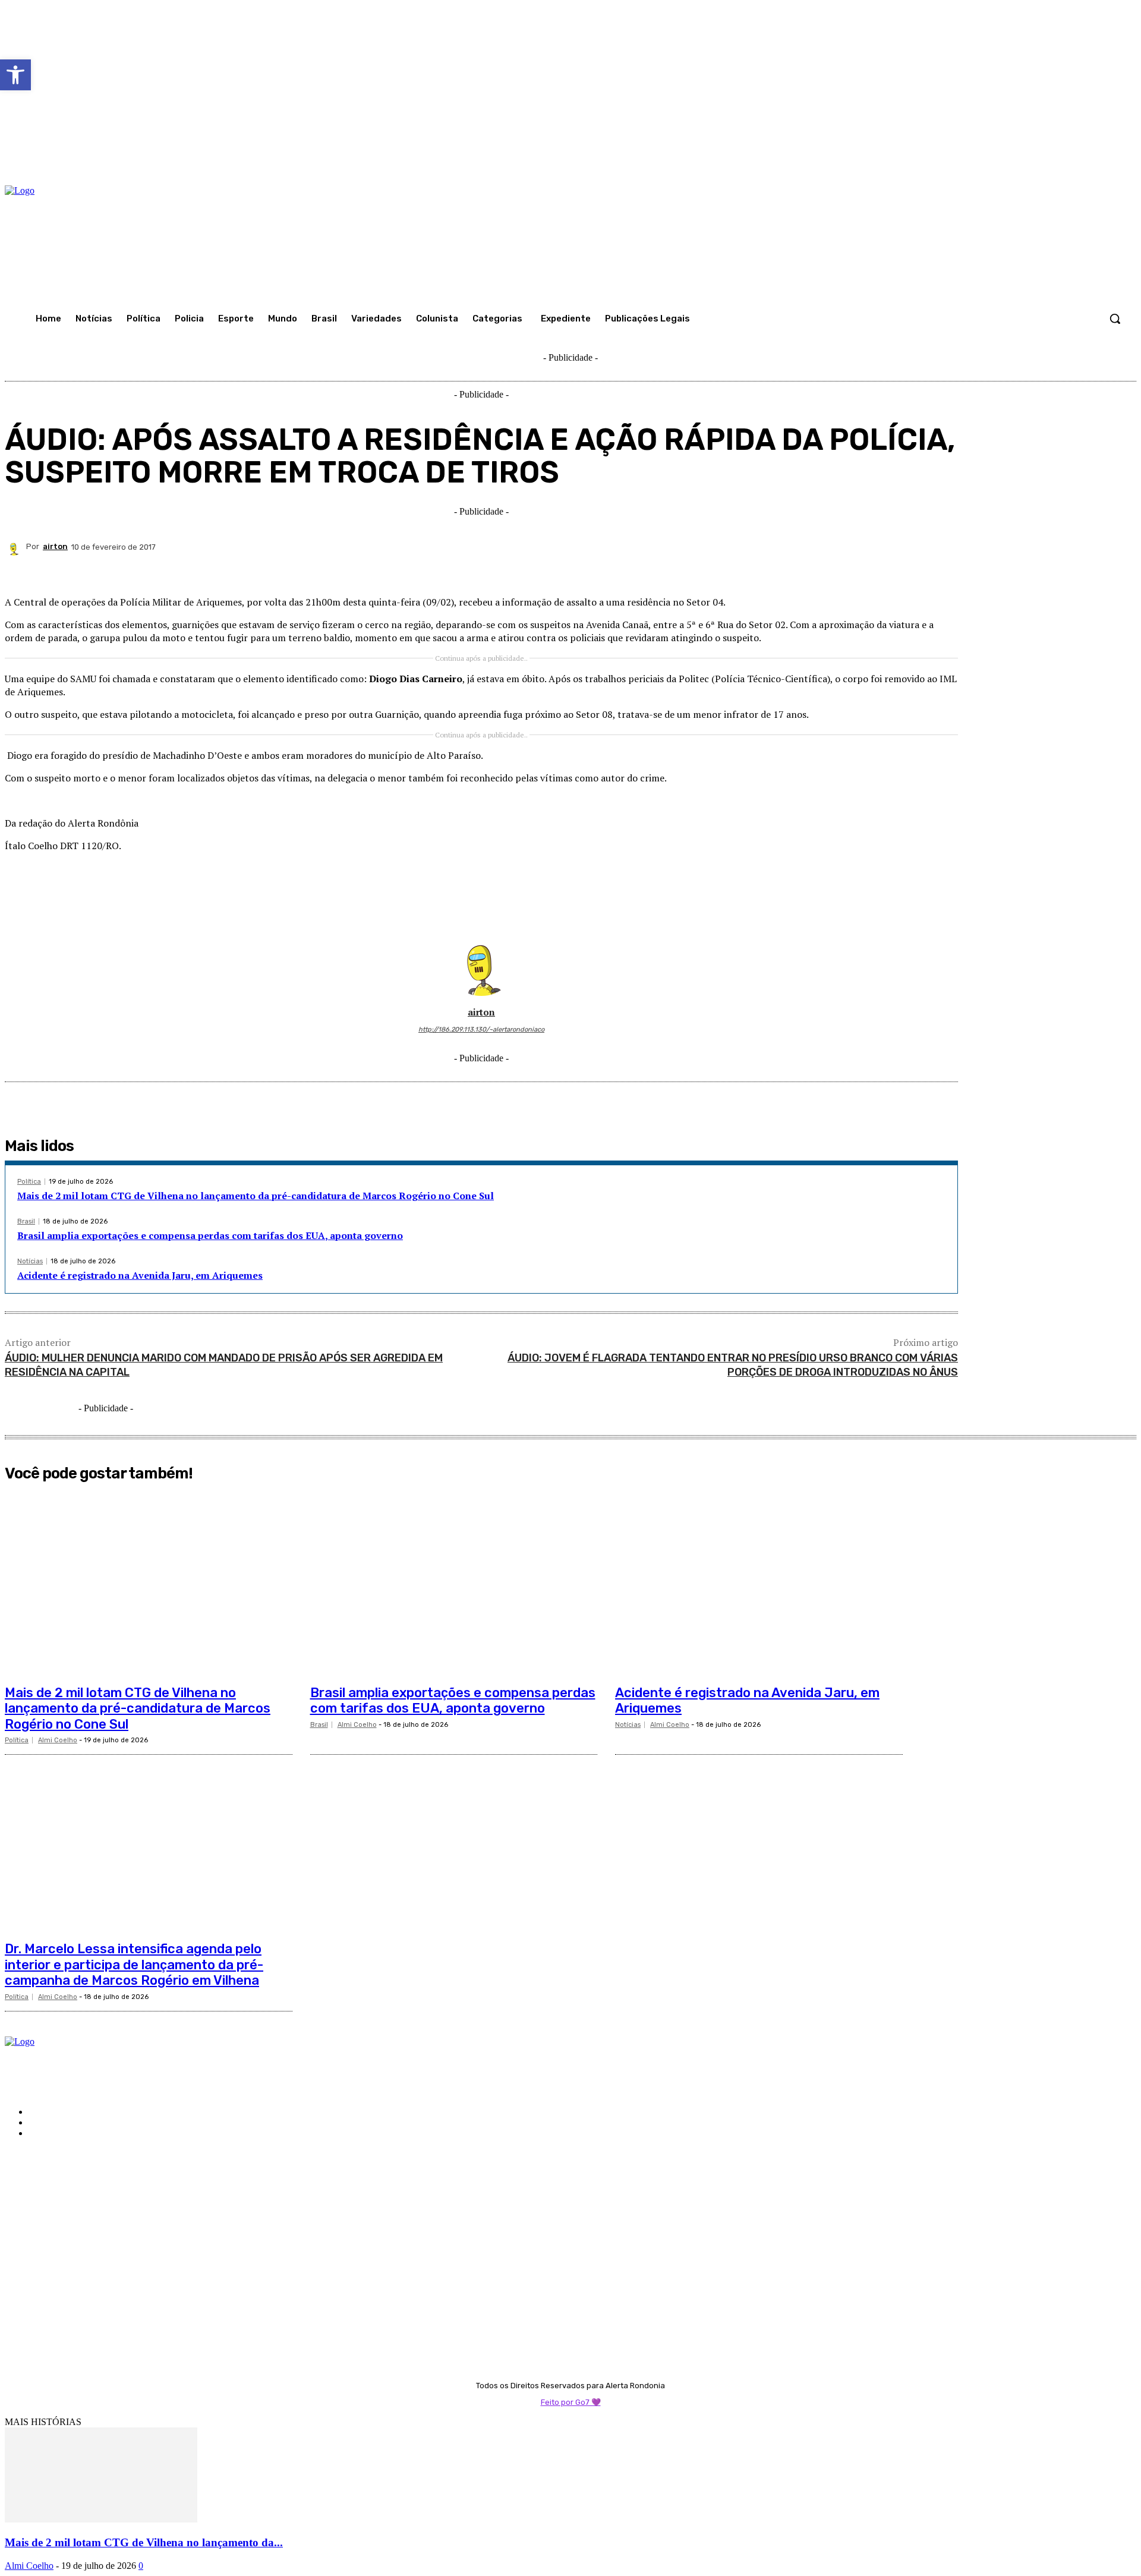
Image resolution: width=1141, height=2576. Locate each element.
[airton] (15, 547)
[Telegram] (852, 569)
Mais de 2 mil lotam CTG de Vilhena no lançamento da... (144, 2542)
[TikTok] (54, 2182)
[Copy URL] (894, 569)
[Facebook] (638, 569)
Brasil (26, 1221)
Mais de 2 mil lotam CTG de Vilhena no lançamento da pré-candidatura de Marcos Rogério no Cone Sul (256, 1196)
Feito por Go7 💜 (571, 2402)
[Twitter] (681, 569)
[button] (1115, 319)
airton (55, 546)
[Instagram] (33, 2182)
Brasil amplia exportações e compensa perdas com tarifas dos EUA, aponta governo (210, 1235)
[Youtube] (12, 2197)
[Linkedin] (809, 569)
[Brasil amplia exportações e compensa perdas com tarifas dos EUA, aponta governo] (454, 1583)
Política (29, 1182)
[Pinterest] (724, 569)
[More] (938, 569)
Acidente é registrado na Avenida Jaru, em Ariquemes (140, 1275)
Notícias (30, 1261)
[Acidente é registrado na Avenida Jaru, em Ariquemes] (759, 1583)
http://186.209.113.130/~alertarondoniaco (481, 1030)
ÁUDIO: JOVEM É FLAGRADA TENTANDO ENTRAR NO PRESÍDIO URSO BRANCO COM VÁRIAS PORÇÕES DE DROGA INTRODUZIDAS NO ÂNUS (733, 1365)
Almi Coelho (58, 1740)
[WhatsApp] (767, 569)
